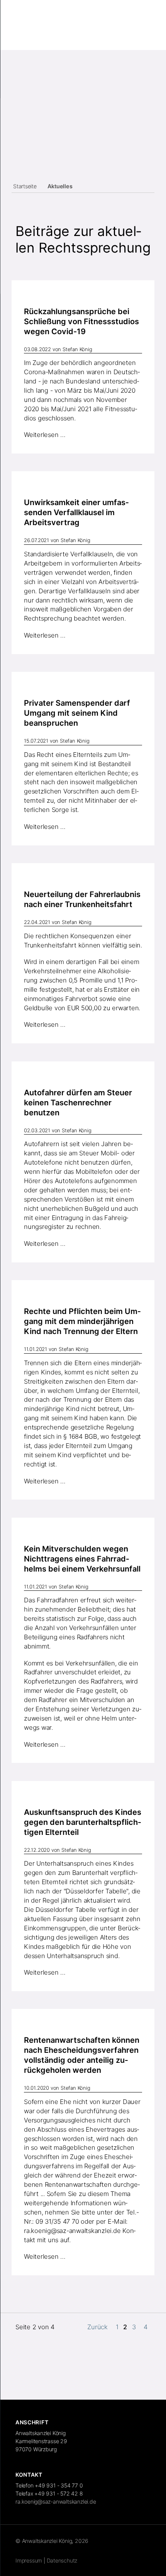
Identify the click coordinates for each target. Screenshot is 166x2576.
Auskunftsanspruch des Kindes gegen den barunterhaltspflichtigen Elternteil (83, 1822)
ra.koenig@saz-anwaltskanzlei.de (72, 2231)
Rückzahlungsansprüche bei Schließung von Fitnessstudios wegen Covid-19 (81, 321)
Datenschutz (62, 2560)
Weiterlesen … (45, 435)
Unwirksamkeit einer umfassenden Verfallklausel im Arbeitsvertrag (76, 512)
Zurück (97, 2327)
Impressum (29, 2560)
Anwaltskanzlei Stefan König (49, 28)
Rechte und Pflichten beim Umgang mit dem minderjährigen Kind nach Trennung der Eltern (82, 1321)
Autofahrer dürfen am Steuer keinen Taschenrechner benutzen (78, 1103)
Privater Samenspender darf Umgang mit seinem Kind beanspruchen (77, 713)
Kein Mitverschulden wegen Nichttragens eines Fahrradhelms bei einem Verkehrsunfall (82, 1559)
